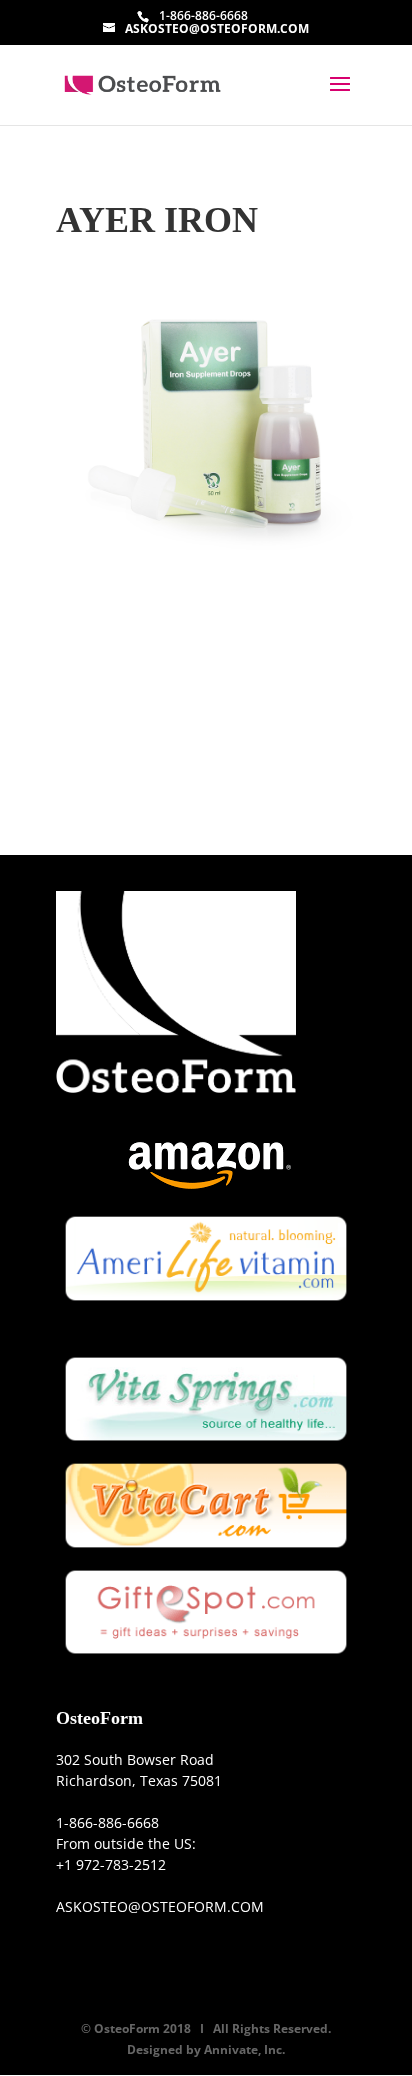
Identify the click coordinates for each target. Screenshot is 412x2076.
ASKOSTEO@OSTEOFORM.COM (160, 1906)
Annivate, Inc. (244, 2049)
